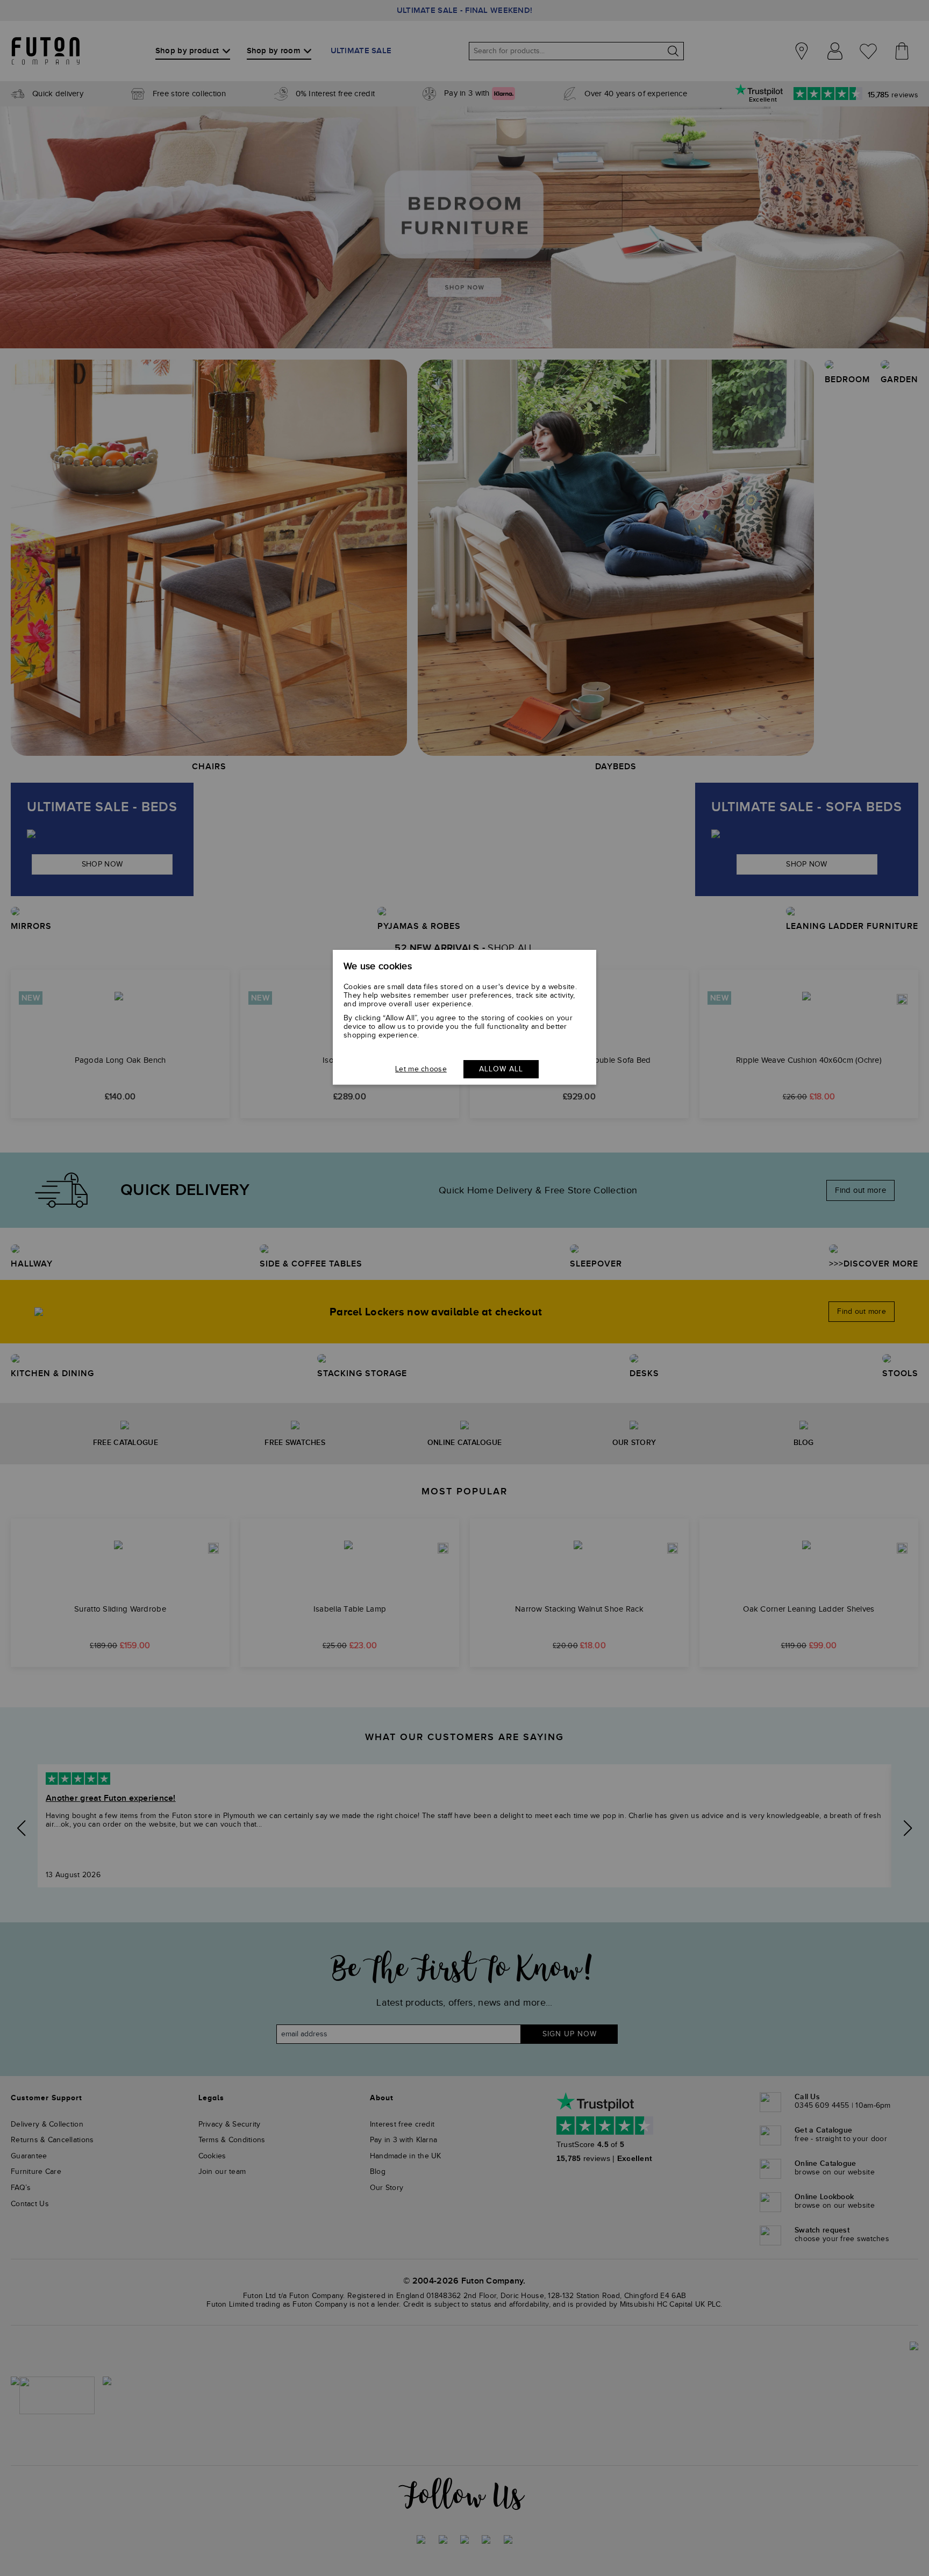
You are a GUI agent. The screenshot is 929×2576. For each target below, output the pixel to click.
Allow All (501, 1069)
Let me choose (421, 1069)
